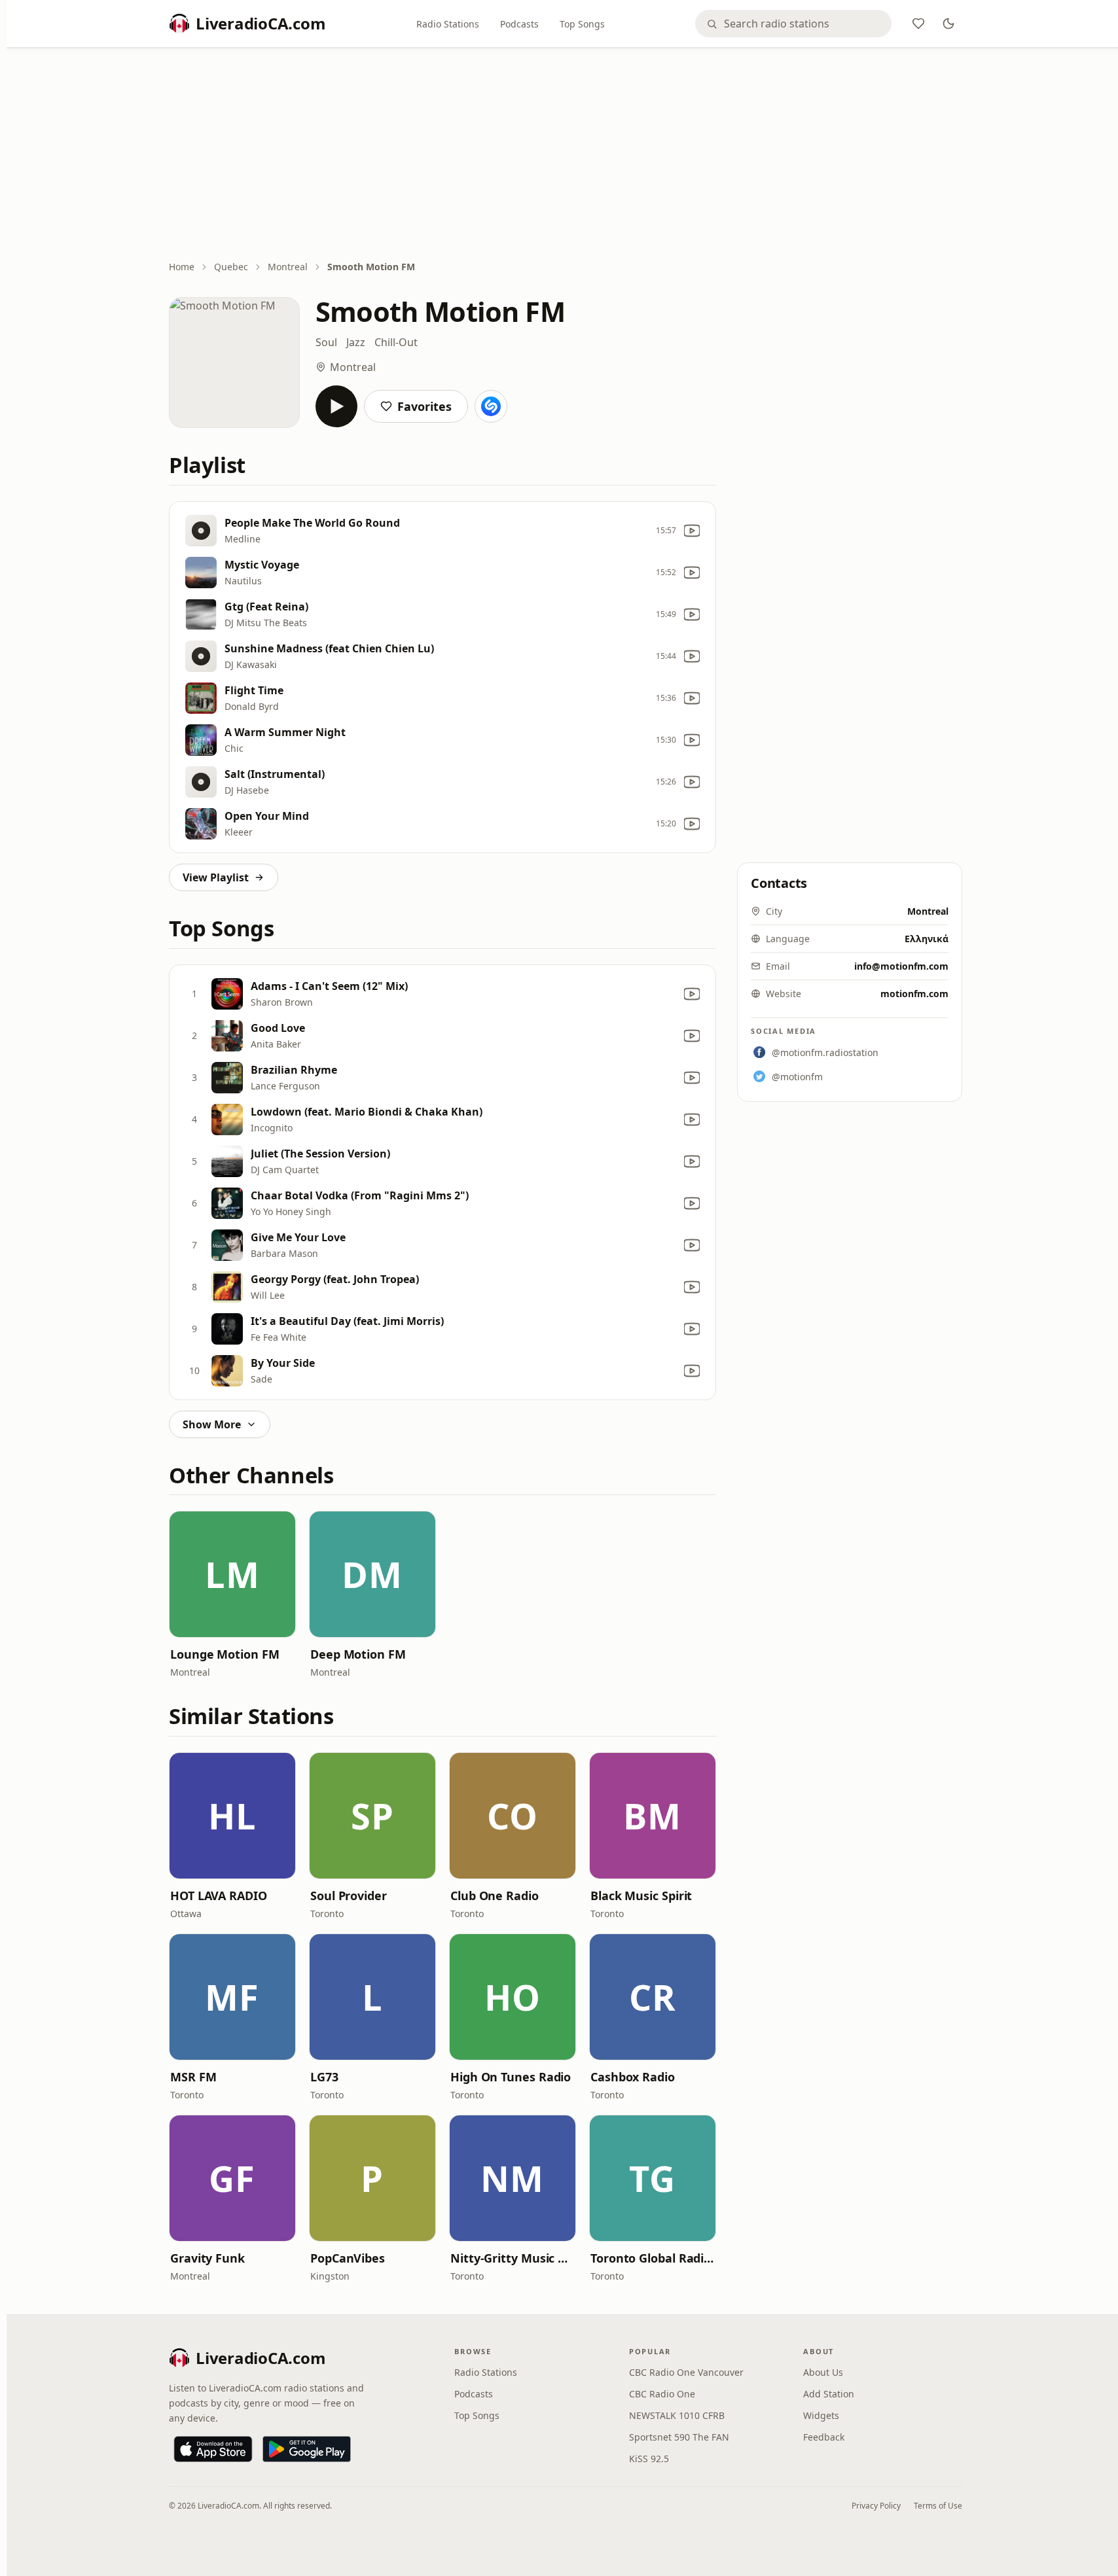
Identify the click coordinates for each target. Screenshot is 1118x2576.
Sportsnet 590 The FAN (679, 2437)
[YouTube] (692, 531)
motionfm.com (914, 994)
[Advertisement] (566, 155)
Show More (212, 1424)
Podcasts (519, 24)
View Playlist (216, 877)
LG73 (324, 2077)
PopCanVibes (348, 2258)
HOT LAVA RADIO (219, 1896)
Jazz (356, 342)
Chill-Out (396, 342)
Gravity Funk (207, 2258)
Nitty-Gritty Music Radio (513, 2258)
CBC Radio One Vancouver (686, 2372)
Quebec (231, 267)
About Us (823, 2372)
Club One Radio (495, 1896)
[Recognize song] (491, 406)
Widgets (821, 2415)
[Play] (336, 406)
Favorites (424, 406)
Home (182, 267)
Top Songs (582, 24)
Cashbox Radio (633, 2077)
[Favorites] (918, 24)
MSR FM (193, 2077)
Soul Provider (349, 1896)
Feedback (824, 2437)
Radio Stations (448, 24)
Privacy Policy (876, 2506)
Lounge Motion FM (225, 1654)
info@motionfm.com (901, 966)
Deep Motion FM (358, 1654)
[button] (232, 1574)
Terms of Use (938, 2506)
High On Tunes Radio (511, 2077)
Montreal (288, 267)
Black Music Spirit (641, 1896)
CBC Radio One (662, 2394)
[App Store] (213, 2449)
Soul (326, 342)
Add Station (829, 2394)
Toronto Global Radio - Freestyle (653, 2258)
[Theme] (948, 24)
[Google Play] (307, 2449)
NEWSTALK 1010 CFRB (677, 2415)
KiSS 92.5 (649, 2459)
